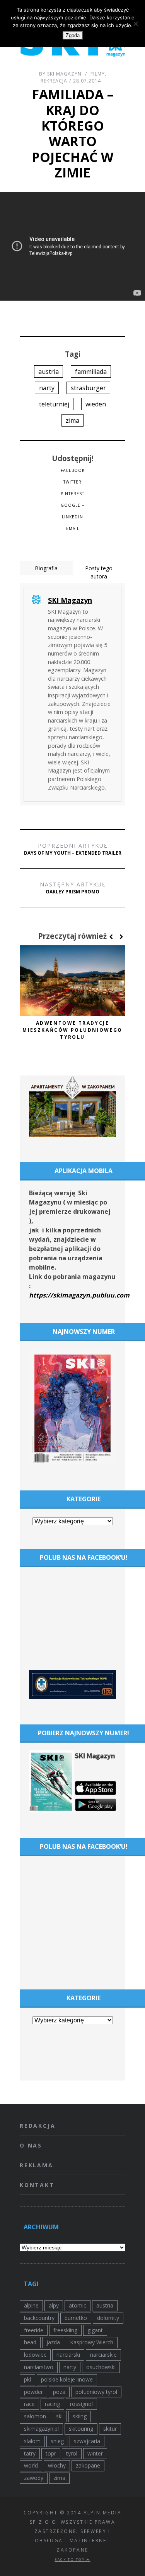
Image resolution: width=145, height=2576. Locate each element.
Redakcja (38, 2126)
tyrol (72, 2453)
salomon (35, 2416)
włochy (57, 2465)
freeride (34, 2330)
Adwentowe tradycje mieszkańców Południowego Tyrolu (72, 1030)
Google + (72, 505)
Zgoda (73, 35)
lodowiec (35, 2355)
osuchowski (101, 2367)
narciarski (68, 2355)
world (31, 2465)
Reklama (37, 2165)
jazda (53, 2342)
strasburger (88, 388)
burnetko (76, 2318)
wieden (96, 404)
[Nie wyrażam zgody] (135, 24)
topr (51, 2453)
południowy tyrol (96, 2392)
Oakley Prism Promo (73, 888)
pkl (27, 2379)
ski (59, 2416)
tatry (30, 2453)
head (30, 2342)
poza (59, 2392)
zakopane (88, 2465)
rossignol (81, 2404)
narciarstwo (39, 2367)
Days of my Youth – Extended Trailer (73, 849)
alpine (31, 2305)
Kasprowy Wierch (92, 2342)
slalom (32, 2441)
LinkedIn (72, 517)
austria (49, 372)
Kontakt (37, 2185)
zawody (34, 2478)
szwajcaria (87, 2441)
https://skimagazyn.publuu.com (79, 1295)
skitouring (81, 2429)
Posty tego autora (99, 572)
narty (47, 388)
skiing (80, 2416)
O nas (31, 2145)
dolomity (108, 2318)
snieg (57, 2441)
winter (95, 2453)
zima (72, 420)
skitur (110, 2429)
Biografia (46, 568)
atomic (78, 2305)
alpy (54, 2305)
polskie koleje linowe (67, 2379)
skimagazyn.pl (41, 2429)
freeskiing (65, 2330)
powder (33, 2392)
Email (73, 528)
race (29, 2404)
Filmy (98, 74)
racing (52, 2404)
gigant (95, 2330)
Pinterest (72, 494)
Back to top (70, 2560)
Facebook (73, 470)
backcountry (39, 2318)
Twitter (72, 482)
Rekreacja (54, 81)
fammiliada (91, 372)
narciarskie (103, 2355)
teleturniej (54, 404)
